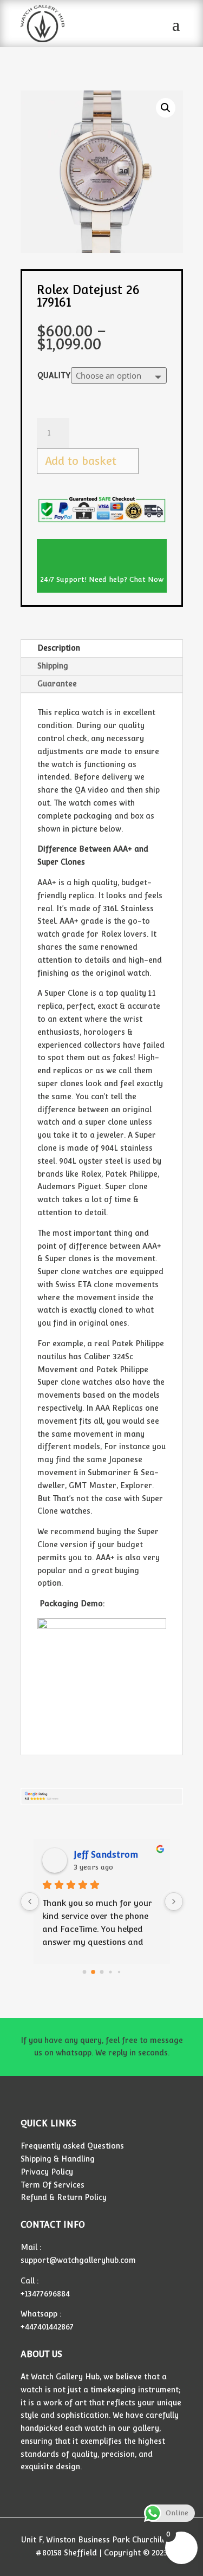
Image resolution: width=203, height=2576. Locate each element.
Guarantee (57, 684)
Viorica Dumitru (108, 1855)
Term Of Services (53, 2185)
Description (59, 648)
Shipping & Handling (58, 2159)
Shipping (53, 666)
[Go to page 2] (102, 1972)
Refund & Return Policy (64, 2197)
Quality (54, 375)
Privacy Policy (47, 2172)
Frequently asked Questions (72, 2146)
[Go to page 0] (84, 1972)
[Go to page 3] (110, 1972)
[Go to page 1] (93, 1972)
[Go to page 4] (119, 1972)
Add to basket (81, 461)
